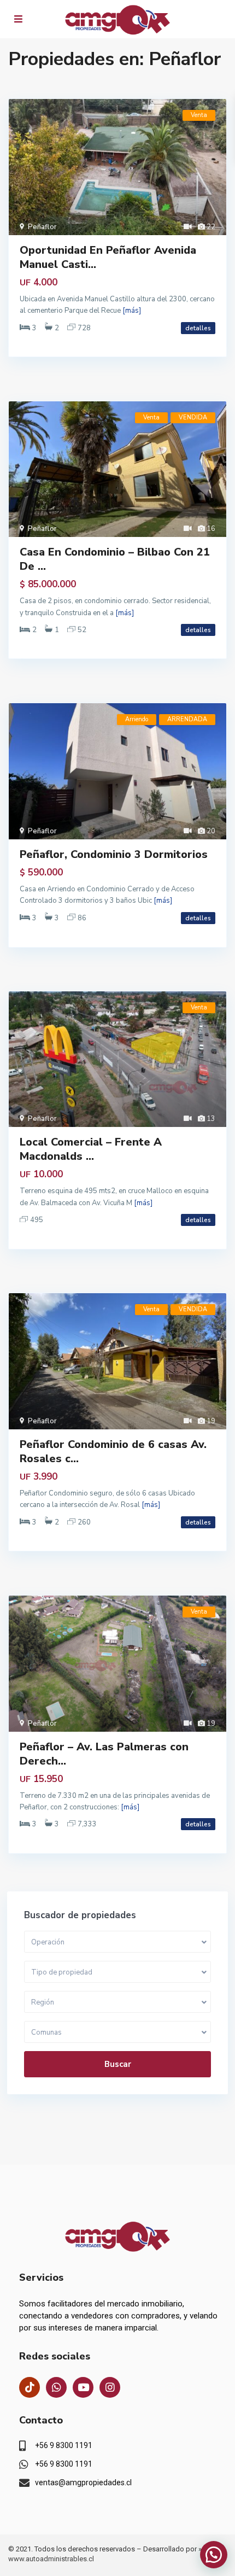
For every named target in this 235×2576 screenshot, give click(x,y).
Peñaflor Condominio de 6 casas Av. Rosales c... (113, 1451)
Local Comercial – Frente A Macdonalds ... (91, 1149)
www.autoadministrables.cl (51, 2559)
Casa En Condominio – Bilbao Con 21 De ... (115, 559)
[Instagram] (110, 2387)
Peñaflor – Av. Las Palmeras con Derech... (104, 1754)
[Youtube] (83, 2387)
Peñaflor (42, 227)
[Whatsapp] (56, 2387)
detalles (198, 328)
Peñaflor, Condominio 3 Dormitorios (114, 854)
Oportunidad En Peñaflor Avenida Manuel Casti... (108, 257)
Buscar (118, 2064)
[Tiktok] (30, 2387)
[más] (132, 311)
